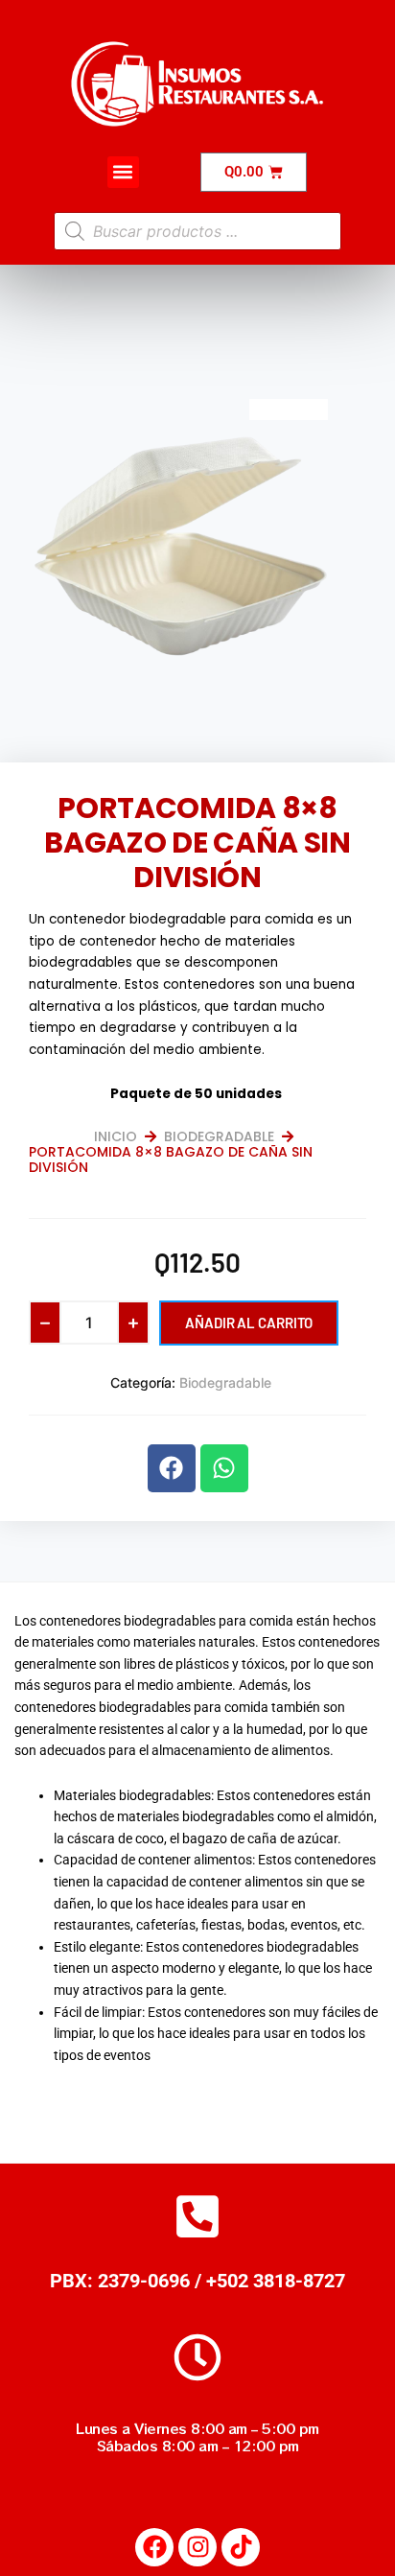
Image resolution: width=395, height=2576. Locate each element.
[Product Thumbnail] (289, 410)
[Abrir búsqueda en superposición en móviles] (197, 231)
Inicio (116, 1136)
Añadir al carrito (249, 1323)
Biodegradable (219, 1136)
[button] (123, 172)
